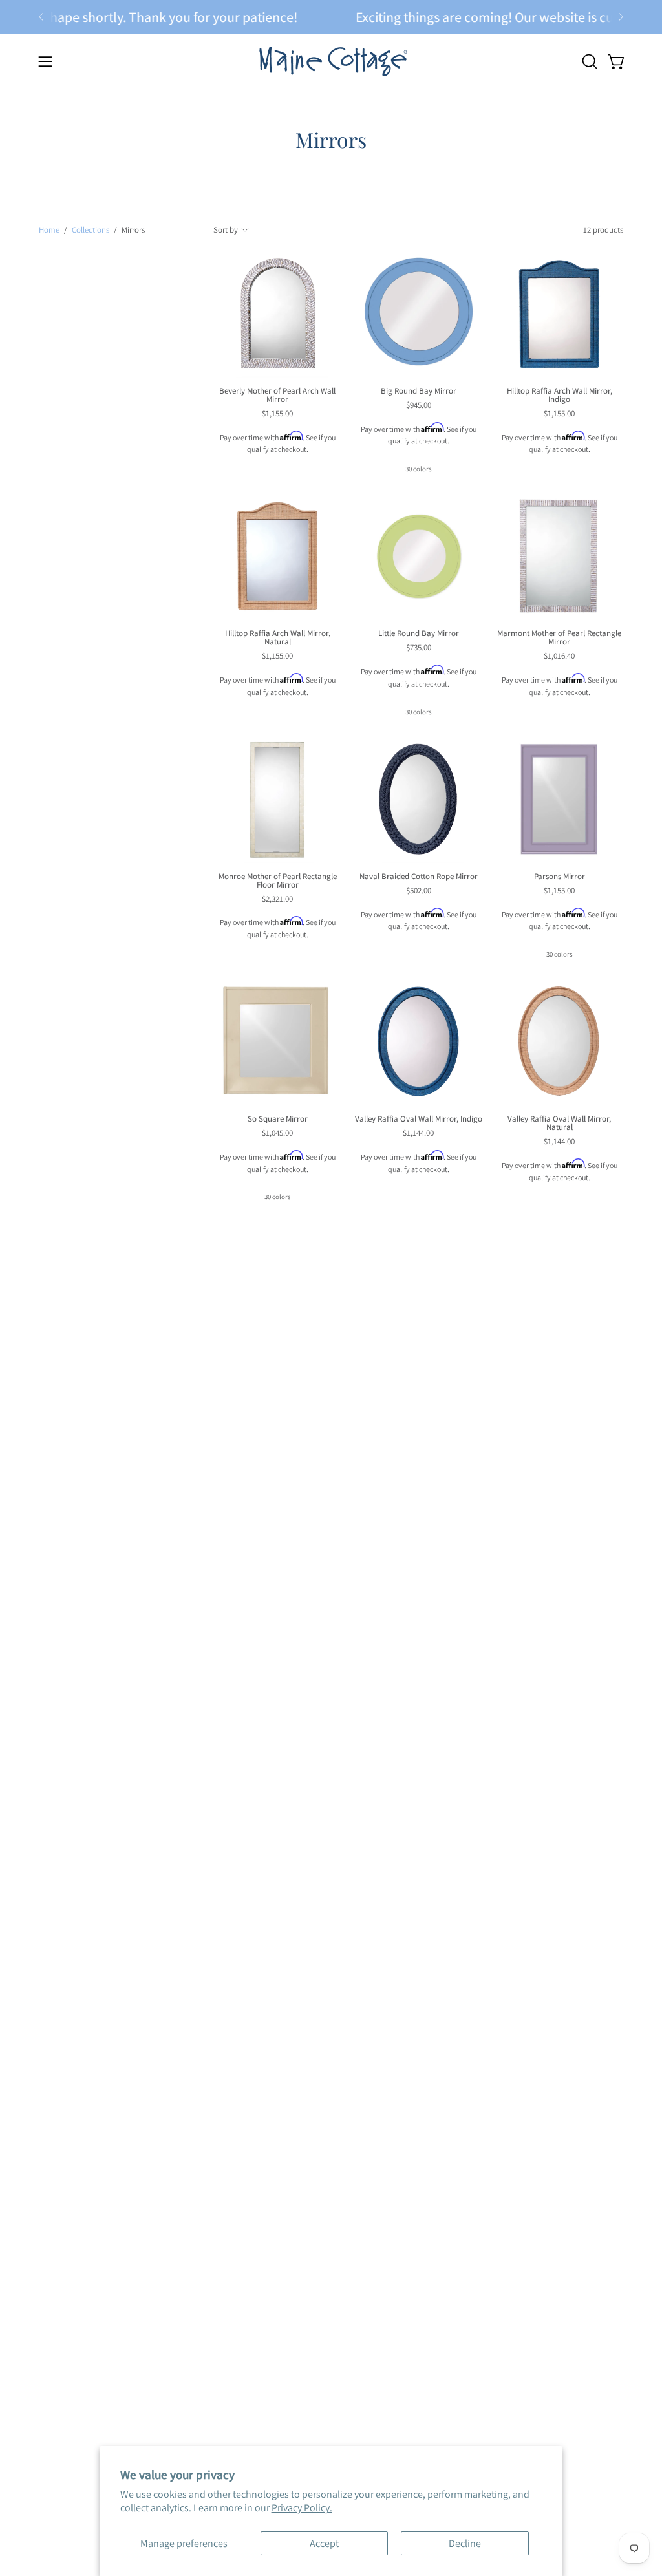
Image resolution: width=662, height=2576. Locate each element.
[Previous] (41, 17)
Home (49, 230)
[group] (331, 17)
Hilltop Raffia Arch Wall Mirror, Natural (278, 638)
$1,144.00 (418, 1134)
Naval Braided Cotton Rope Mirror (419, 877)
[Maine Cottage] (331, 61)
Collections (91, 230)
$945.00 (419, 406)
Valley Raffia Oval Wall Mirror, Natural (559, 1123)
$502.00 (419, 891)
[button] (588, 61)
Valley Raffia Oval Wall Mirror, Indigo (419, 1119)
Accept (324, 2543)
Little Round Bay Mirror (419, 634)
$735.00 (419, 648)
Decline (465, 2543)
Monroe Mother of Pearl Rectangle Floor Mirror (278, 881)
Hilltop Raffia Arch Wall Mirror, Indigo (560, 396)
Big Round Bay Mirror (419, 391)
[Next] (621, 17)
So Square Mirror (278, 1119)
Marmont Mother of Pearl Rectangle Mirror (559, 638)
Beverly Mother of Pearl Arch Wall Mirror (277, 396)
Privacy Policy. (302, 2508)
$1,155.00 (277, 414)
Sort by (226, 230)
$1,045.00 (277, 1134)
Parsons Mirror (560, 877)
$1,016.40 (559, 656)
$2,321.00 (277, 899)
